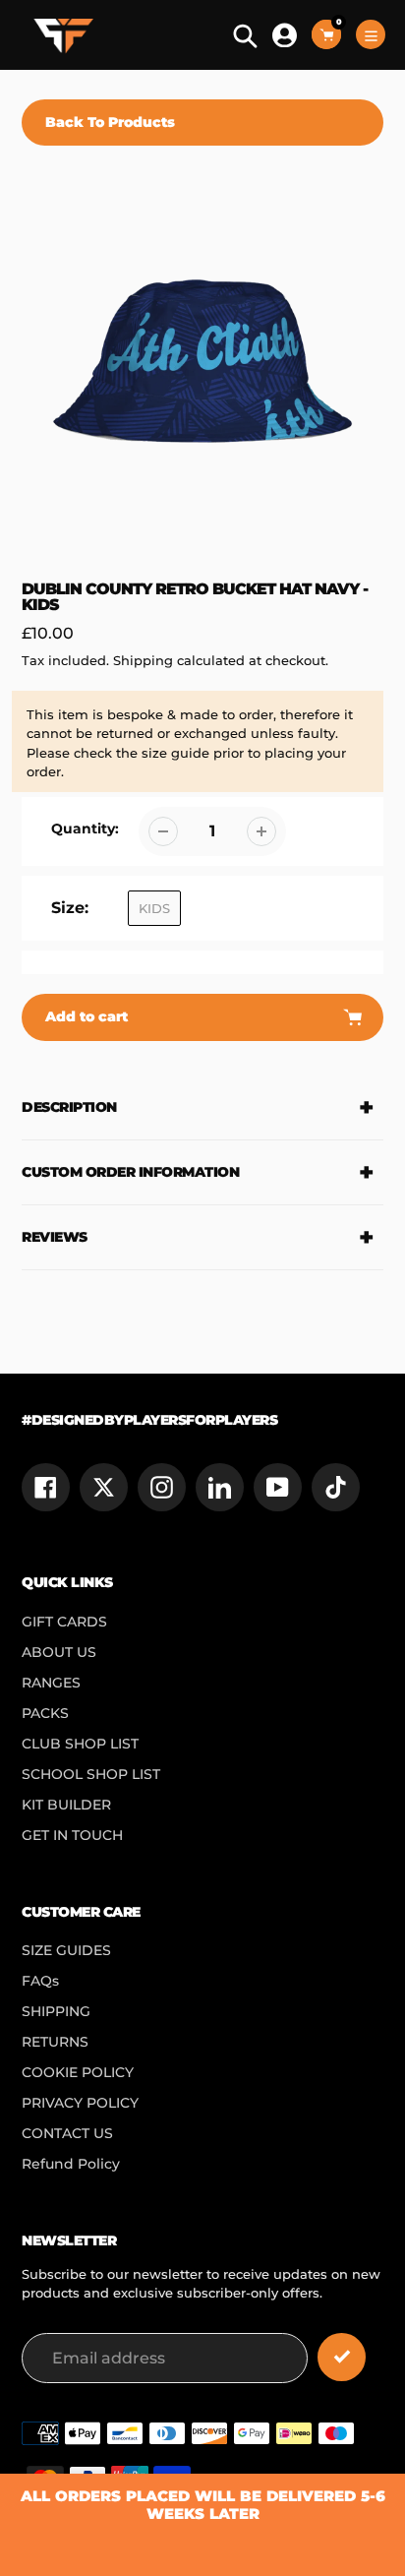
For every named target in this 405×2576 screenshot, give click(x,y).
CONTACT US (67, 2133)
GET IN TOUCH (72, 1835)
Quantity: (85, 828)
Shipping (143, 660)
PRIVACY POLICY (80, 2103)
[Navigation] (371, 34)
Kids (154, 908)
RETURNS (55, 2042)
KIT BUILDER (66, 1805)
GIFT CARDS (64, 1622)
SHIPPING (56, 2011)
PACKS (45, 1713)
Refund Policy (71, 2164)
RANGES (51, 1683)
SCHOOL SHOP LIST (91, 1774)
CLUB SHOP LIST (80, 1744)
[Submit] (342, 2357)
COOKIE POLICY (78, 2072)
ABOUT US (59, 1652)
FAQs (40, 1981)
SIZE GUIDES (66, 1950)
